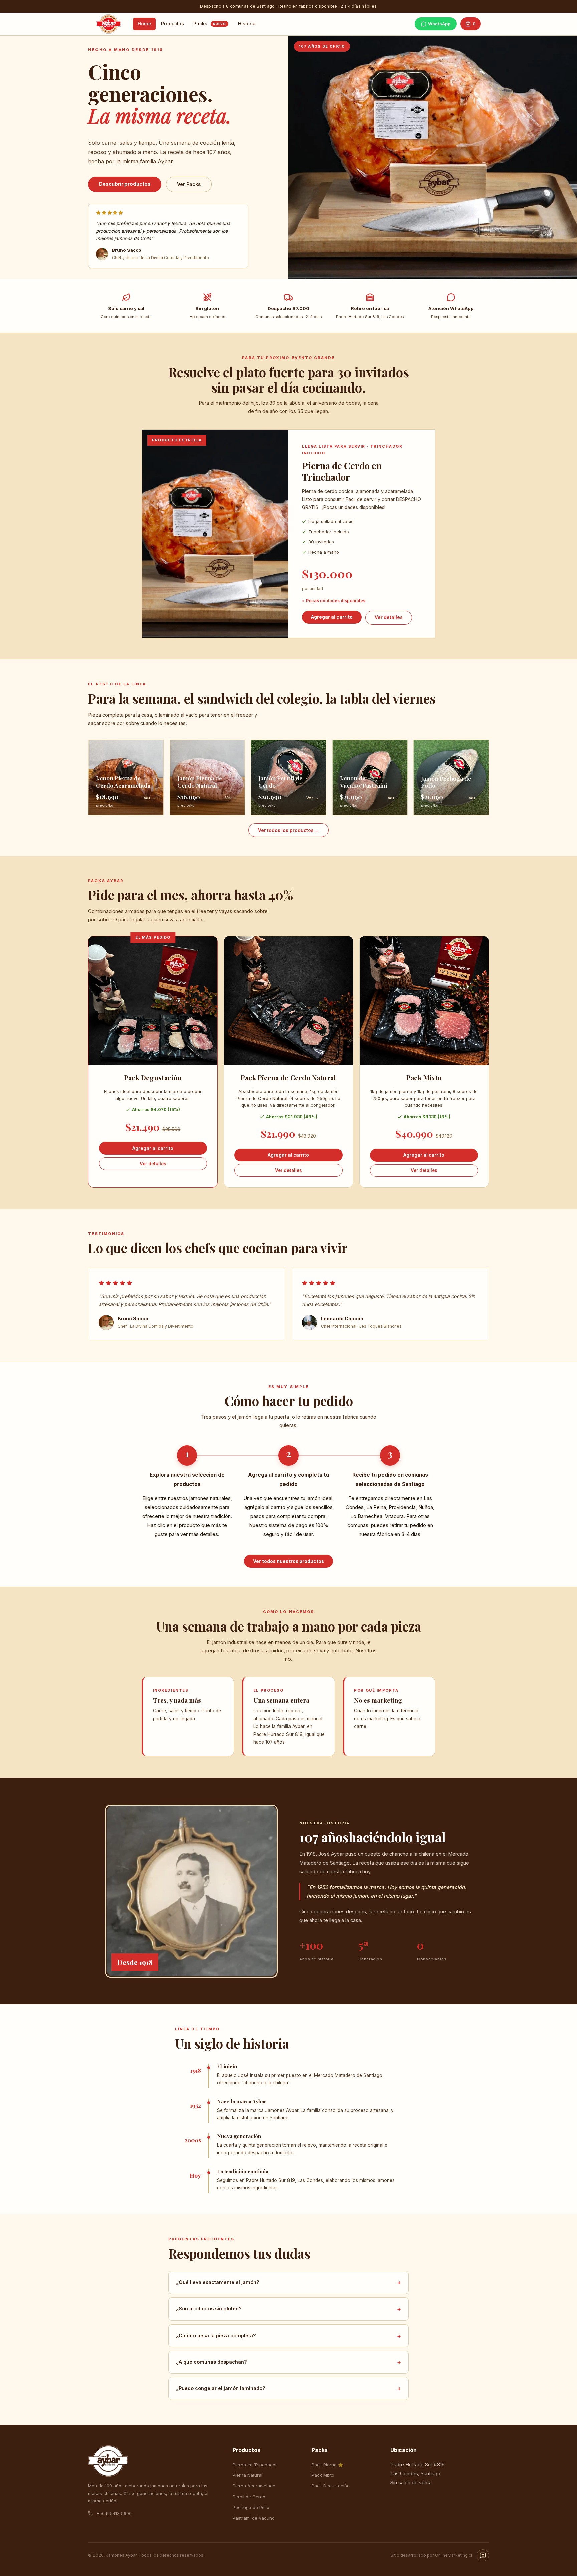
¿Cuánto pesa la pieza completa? (289, 2335)
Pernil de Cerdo (249, 2497)
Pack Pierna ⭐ (327, 2465)
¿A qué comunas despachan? (289, 2362)
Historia (247, 24)
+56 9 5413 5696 (113, 2513)
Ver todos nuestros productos (288, 1561)
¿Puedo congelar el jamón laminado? (289, 2388)
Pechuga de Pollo (251, 2507)
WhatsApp (439, 24)
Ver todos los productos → (289, 830)
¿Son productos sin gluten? (289, 2309)
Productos (172, 24)
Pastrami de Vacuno (254, 2518)
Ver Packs (189, 184)
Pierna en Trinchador (255, 2465)
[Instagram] (483, 2555)
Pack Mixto (323, 2475)
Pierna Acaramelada (254, 2486)
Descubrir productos (125, 184)
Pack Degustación (331, 2486)
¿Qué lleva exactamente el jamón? (289, 2283)
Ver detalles (389, 617)
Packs (210, 24)
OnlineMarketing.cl (454, 2555)
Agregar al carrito (332, 617)
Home (144, 24)
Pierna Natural (248, 2475)
